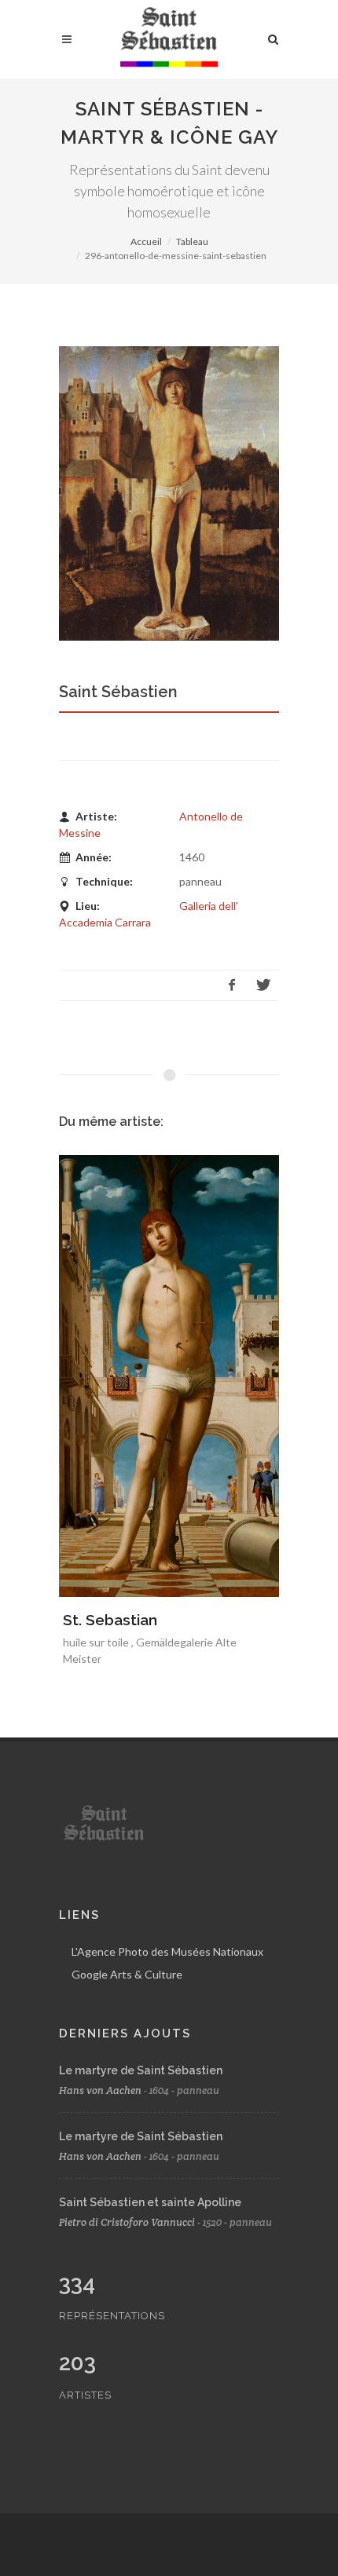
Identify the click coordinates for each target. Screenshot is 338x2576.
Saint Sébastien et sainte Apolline (150, 2202)
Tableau (192, 241)
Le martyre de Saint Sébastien (141, 2070)
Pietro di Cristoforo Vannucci (127, 2222)
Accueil (146, 241)
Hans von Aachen (100, 2090)
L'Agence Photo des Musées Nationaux (167, 1951)
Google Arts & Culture (127, 1974)
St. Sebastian (110, 1620)
